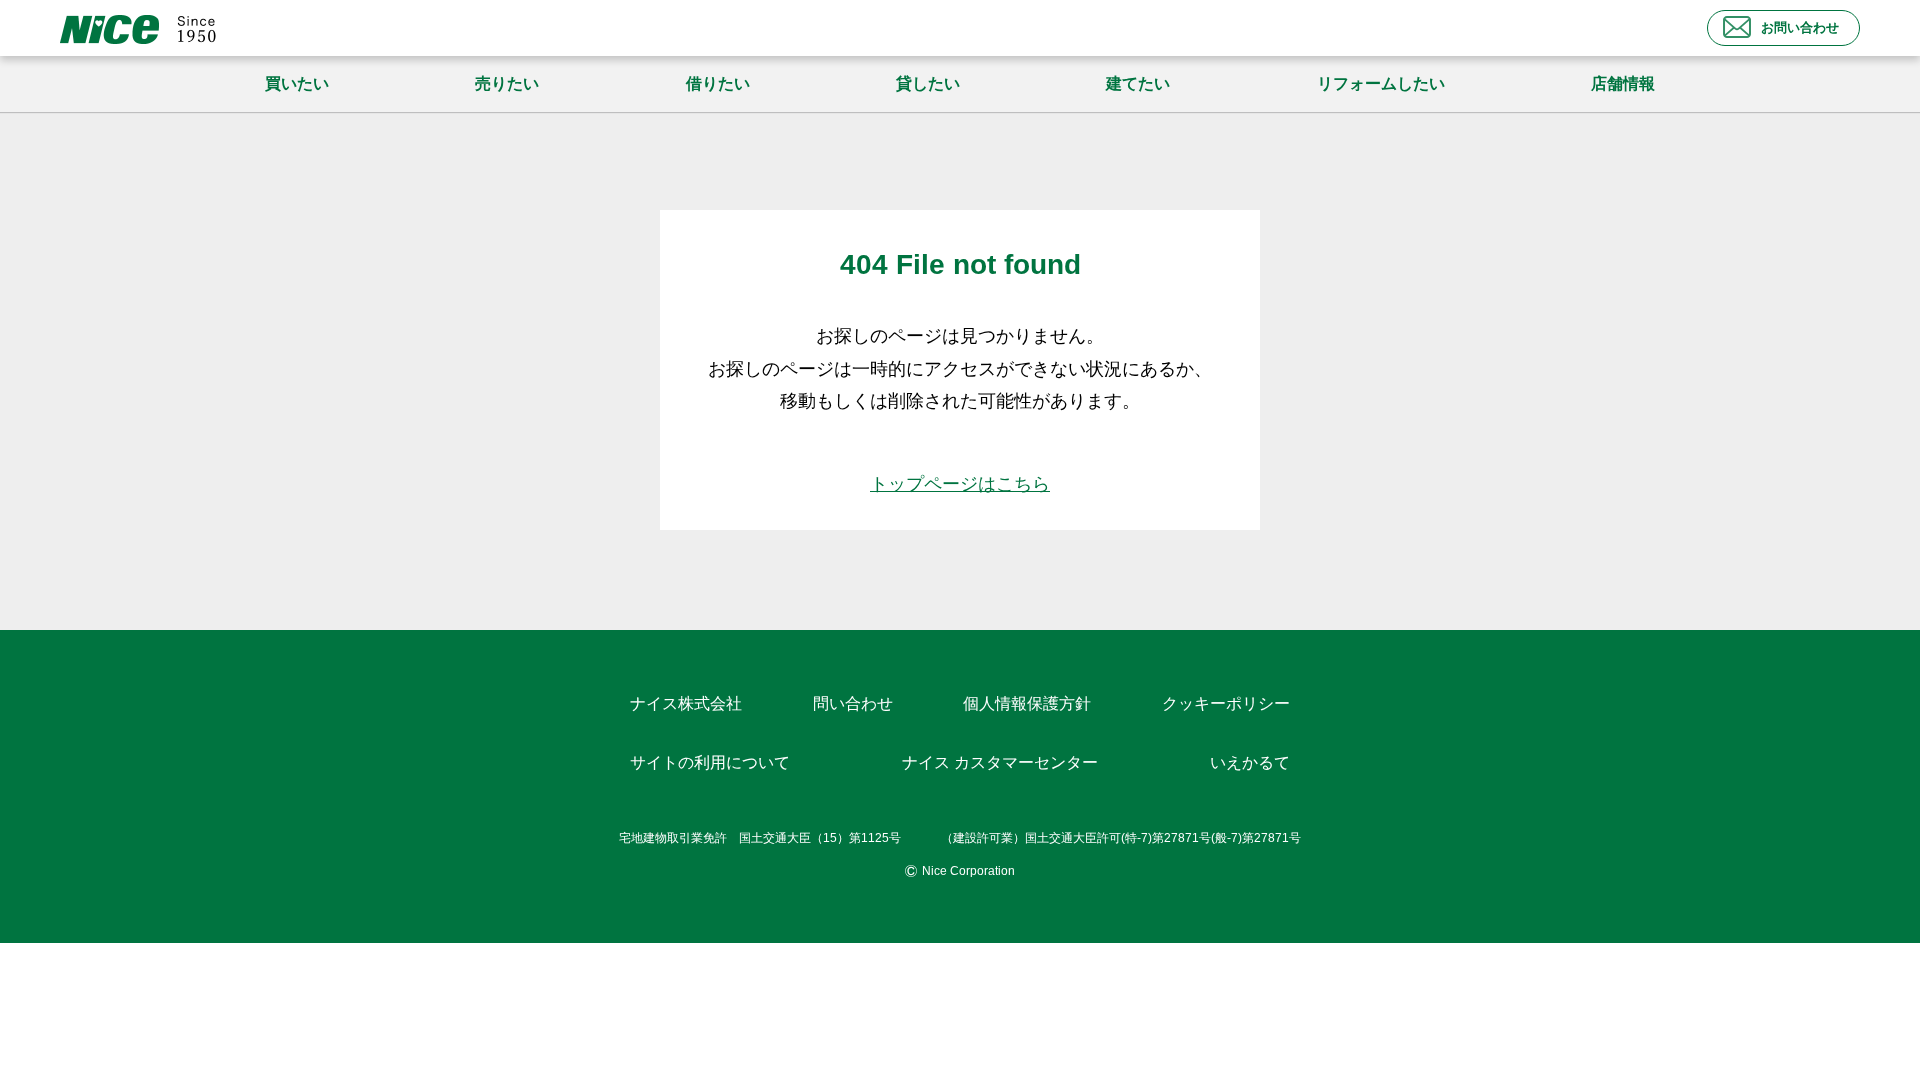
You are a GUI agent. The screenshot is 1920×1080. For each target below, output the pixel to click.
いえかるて (1250, 762)
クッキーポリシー (1226, 703)
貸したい (928, 83)
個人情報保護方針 (1027, 703)
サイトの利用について (710, 762)
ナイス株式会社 (686, 703)
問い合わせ (853, 703)
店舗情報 (1623, 83)
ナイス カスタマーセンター (1000, 762)
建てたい (1138, 83)
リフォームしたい (1381, 83)
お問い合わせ (1800, 27)
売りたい (507, 83)
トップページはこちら (960, 484)
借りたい (718, 83)
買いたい (297, 83)
